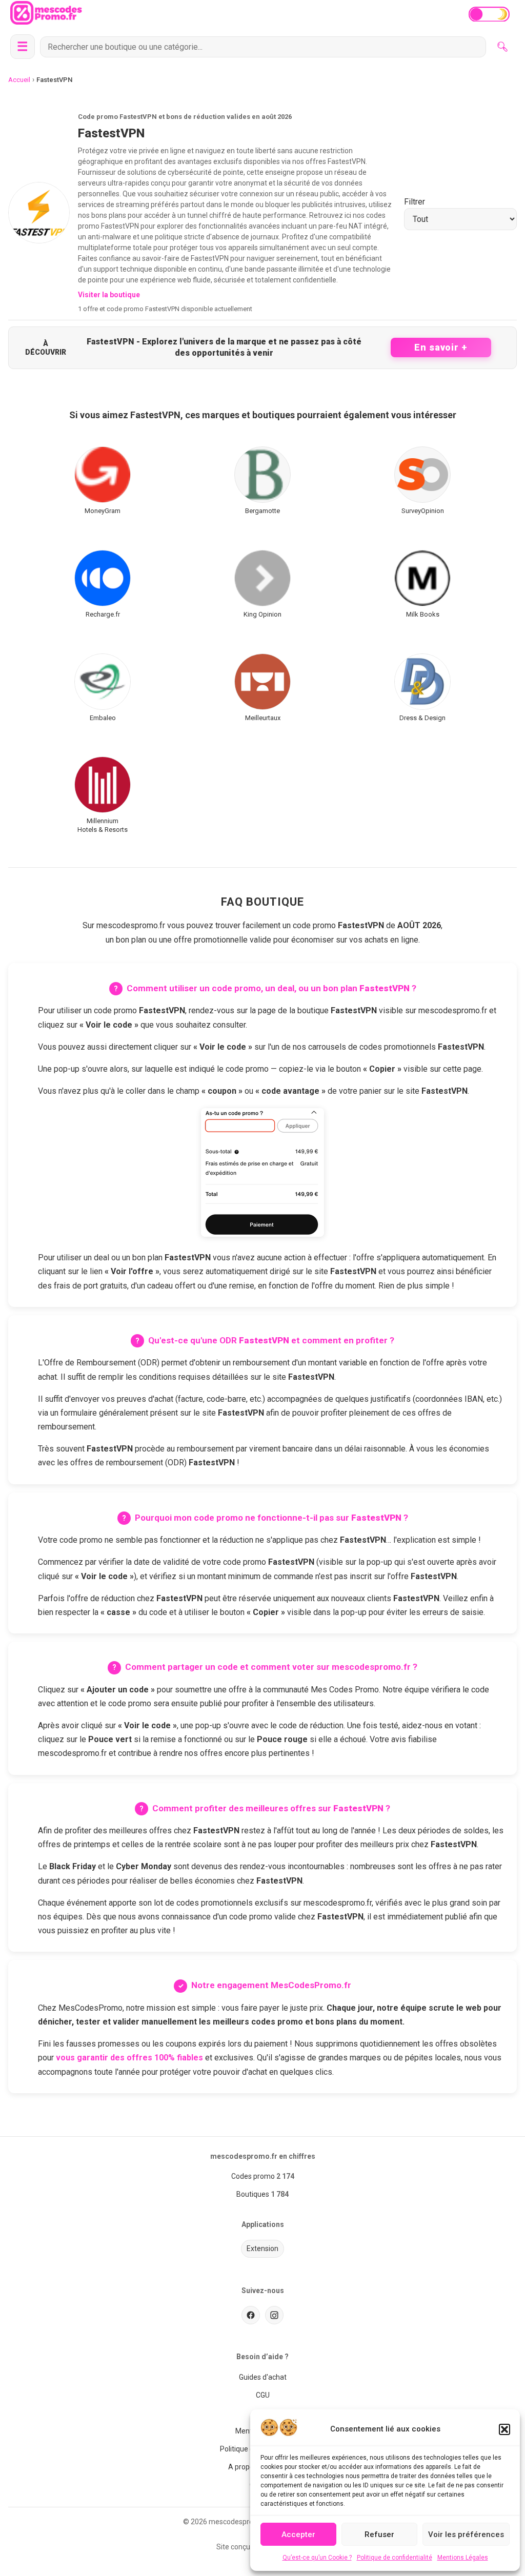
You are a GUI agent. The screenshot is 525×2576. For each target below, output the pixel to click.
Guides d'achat (263, 2377)
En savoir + (441, 347)
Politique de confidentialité (395, 2558)
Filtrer (415, 202)
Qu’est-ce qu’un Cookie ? (317, 2558)
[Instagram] (274, 2315)
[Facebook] (251, 2315)
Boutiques (253, 2194)
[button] (504, 2429)
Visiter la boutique (109, 295)
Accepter (298, 2534)
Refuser (379, 2534)
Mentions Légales (463, 2558)
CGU (263, 2395)
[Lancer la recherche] (502, 47)
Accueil (19, 80)
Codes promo (253, 2176)
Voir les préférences (466, 2534)
